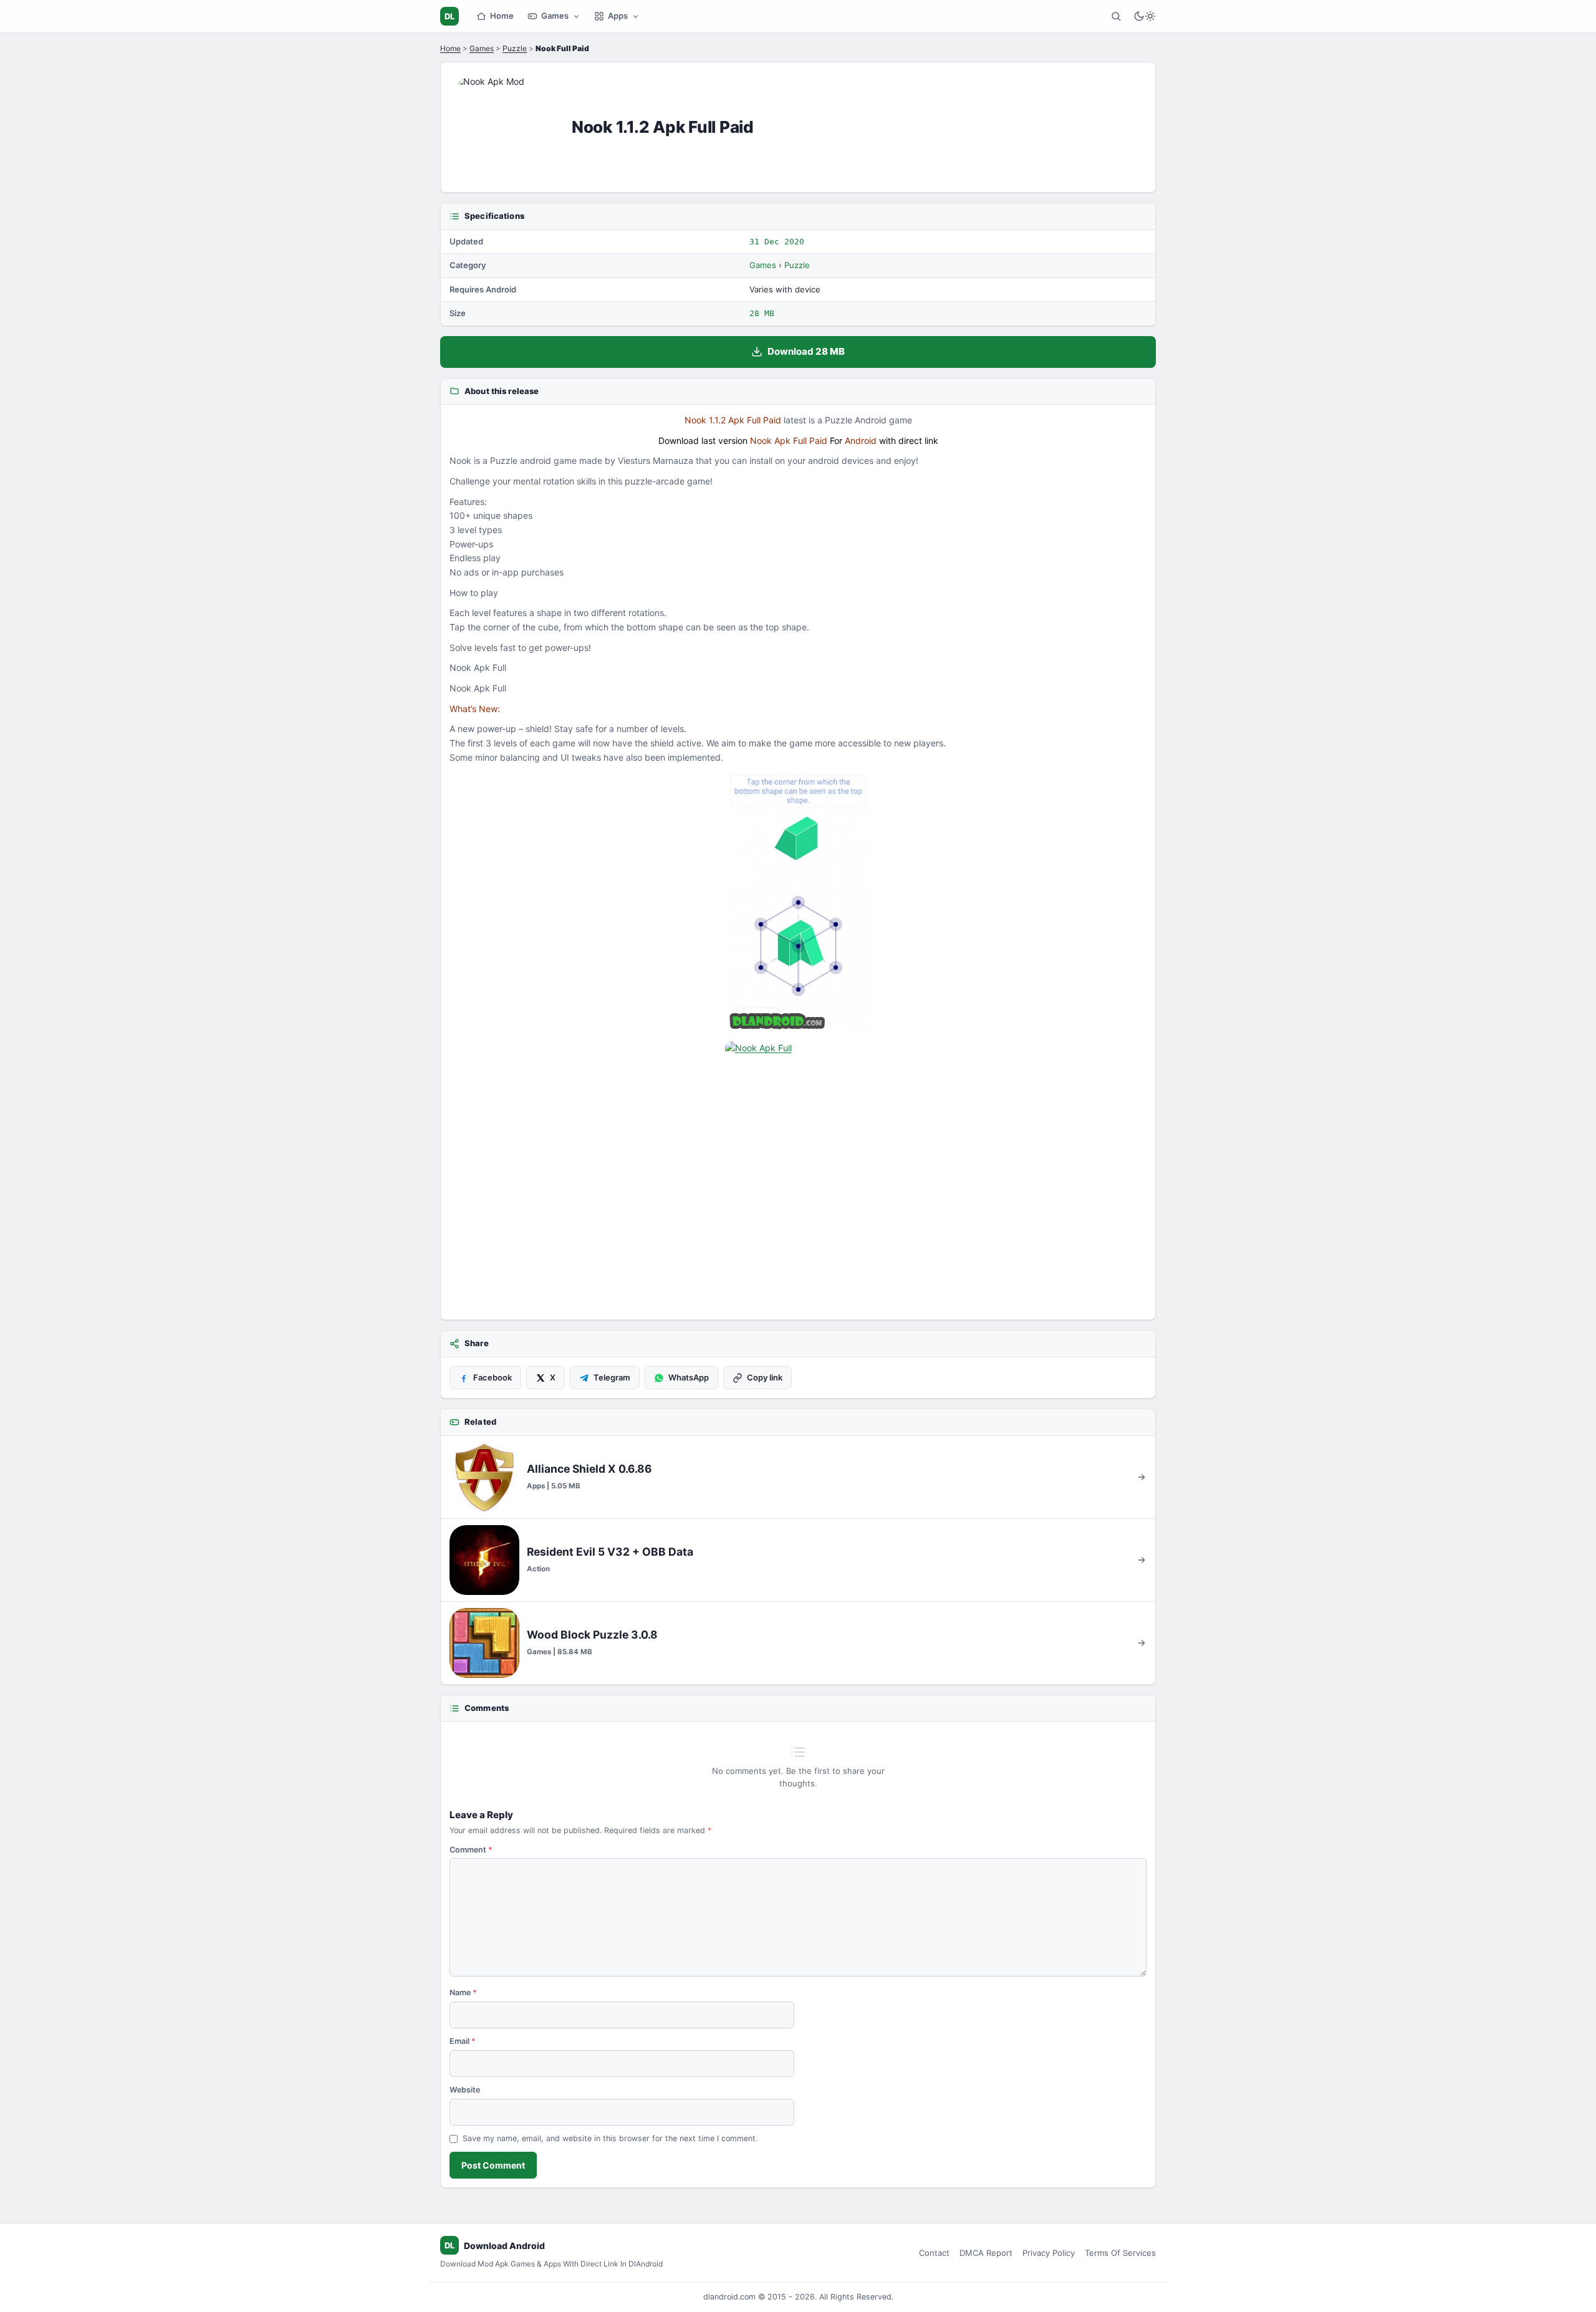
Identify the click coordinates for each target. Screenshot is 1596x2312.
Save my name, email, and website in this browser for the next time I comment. (610, 2138)
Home (502, 16)
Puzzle (515, 48)
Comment (471, 1850)
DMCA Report (986, 2253)
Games (555, 16)
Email (463, 2041)
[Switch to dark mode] (1145, 16)
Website (465, 2090)
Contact (934, 2253)
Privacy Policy (1049, 2253)
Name (463, 1992)
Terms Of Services (1120, 2253)
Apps (618, 16)
